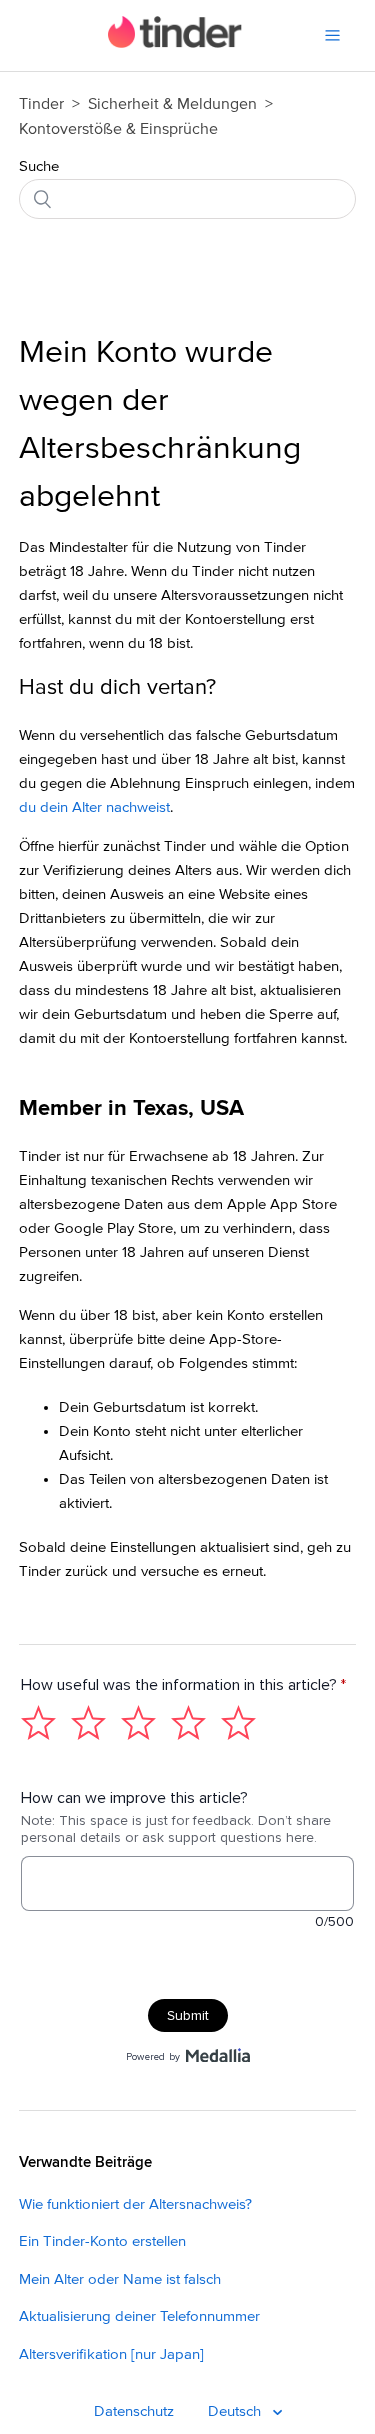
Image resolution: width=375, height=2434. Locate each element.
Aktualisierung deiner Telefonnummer (139, 2316)
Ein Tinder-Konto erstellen (102, 2241)
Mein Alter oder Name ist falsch (120, 2279)
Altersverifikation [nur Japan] (111, 2354)
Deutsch (236, 2411)
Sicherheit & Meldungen (172, 104)
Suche (39, 166)
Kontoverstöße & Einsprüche (118, 129)
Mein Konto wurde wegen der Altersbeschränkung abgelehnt (160, 425)
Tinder (41, 104)
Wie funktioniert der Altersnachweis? (135, 2204)
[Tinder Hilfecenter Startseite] (175, 43)
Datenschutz (134, 2411)
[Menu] (332, 35)
